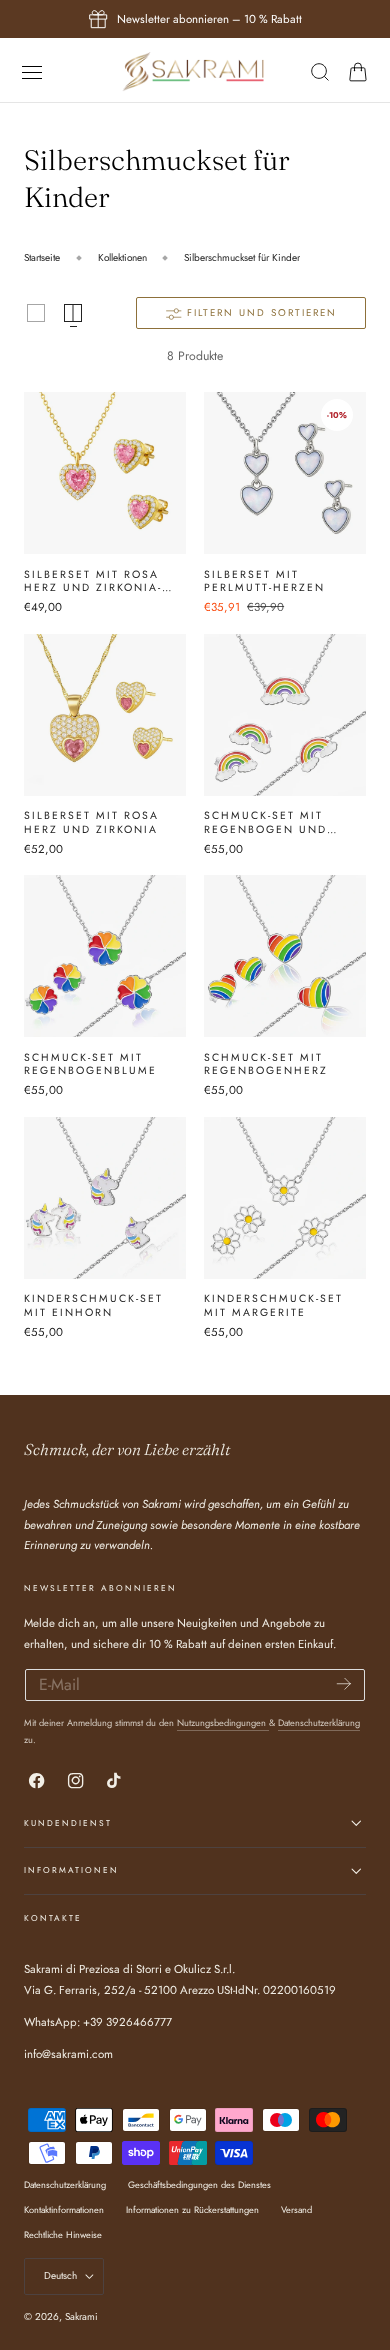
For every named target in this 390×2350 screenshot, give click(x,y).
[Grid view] (36, 313)
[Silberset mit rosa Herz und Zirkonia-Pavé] (105, 473)
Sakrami (81, 2316)
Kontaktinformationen (64, 2209)
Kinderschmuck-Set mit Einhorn (93, 1305)
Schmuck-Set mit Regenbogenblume (90, 1064)
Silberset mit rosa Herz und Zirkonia (91, 822)
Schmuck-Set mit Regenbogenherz (266, 1064)
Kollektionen (122, 257)
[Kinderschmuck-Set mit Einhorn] (105, 1198)
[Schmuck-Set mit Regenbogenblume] (105, 956)
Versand (296, 2209)
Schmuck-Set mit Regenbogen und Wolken (265, 822)
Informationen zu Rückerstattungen (192, 2209)
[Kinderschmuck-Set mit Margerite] (285, 1198)
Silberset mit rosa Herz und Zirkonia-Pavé (93, 581)
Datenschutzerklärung (319, 1722)
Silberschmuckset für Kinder (242, 257)
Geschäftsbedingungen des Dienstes (199, 2184)
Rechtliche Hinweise (63, 2234)
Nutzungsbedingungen (223, 1722)
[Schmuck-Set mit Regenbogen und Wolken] (285, 715)
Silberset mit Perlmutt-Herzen (264, 581)
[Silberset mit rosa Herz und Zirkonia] (105, 715)
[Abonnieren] (344, 1683)
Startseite (42, 257)
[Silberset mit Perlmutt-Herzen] (285, 473)
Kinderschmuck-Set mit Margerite (273, 1305)
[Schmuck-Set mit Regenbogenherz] (285, 956)
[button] (31, 71)
